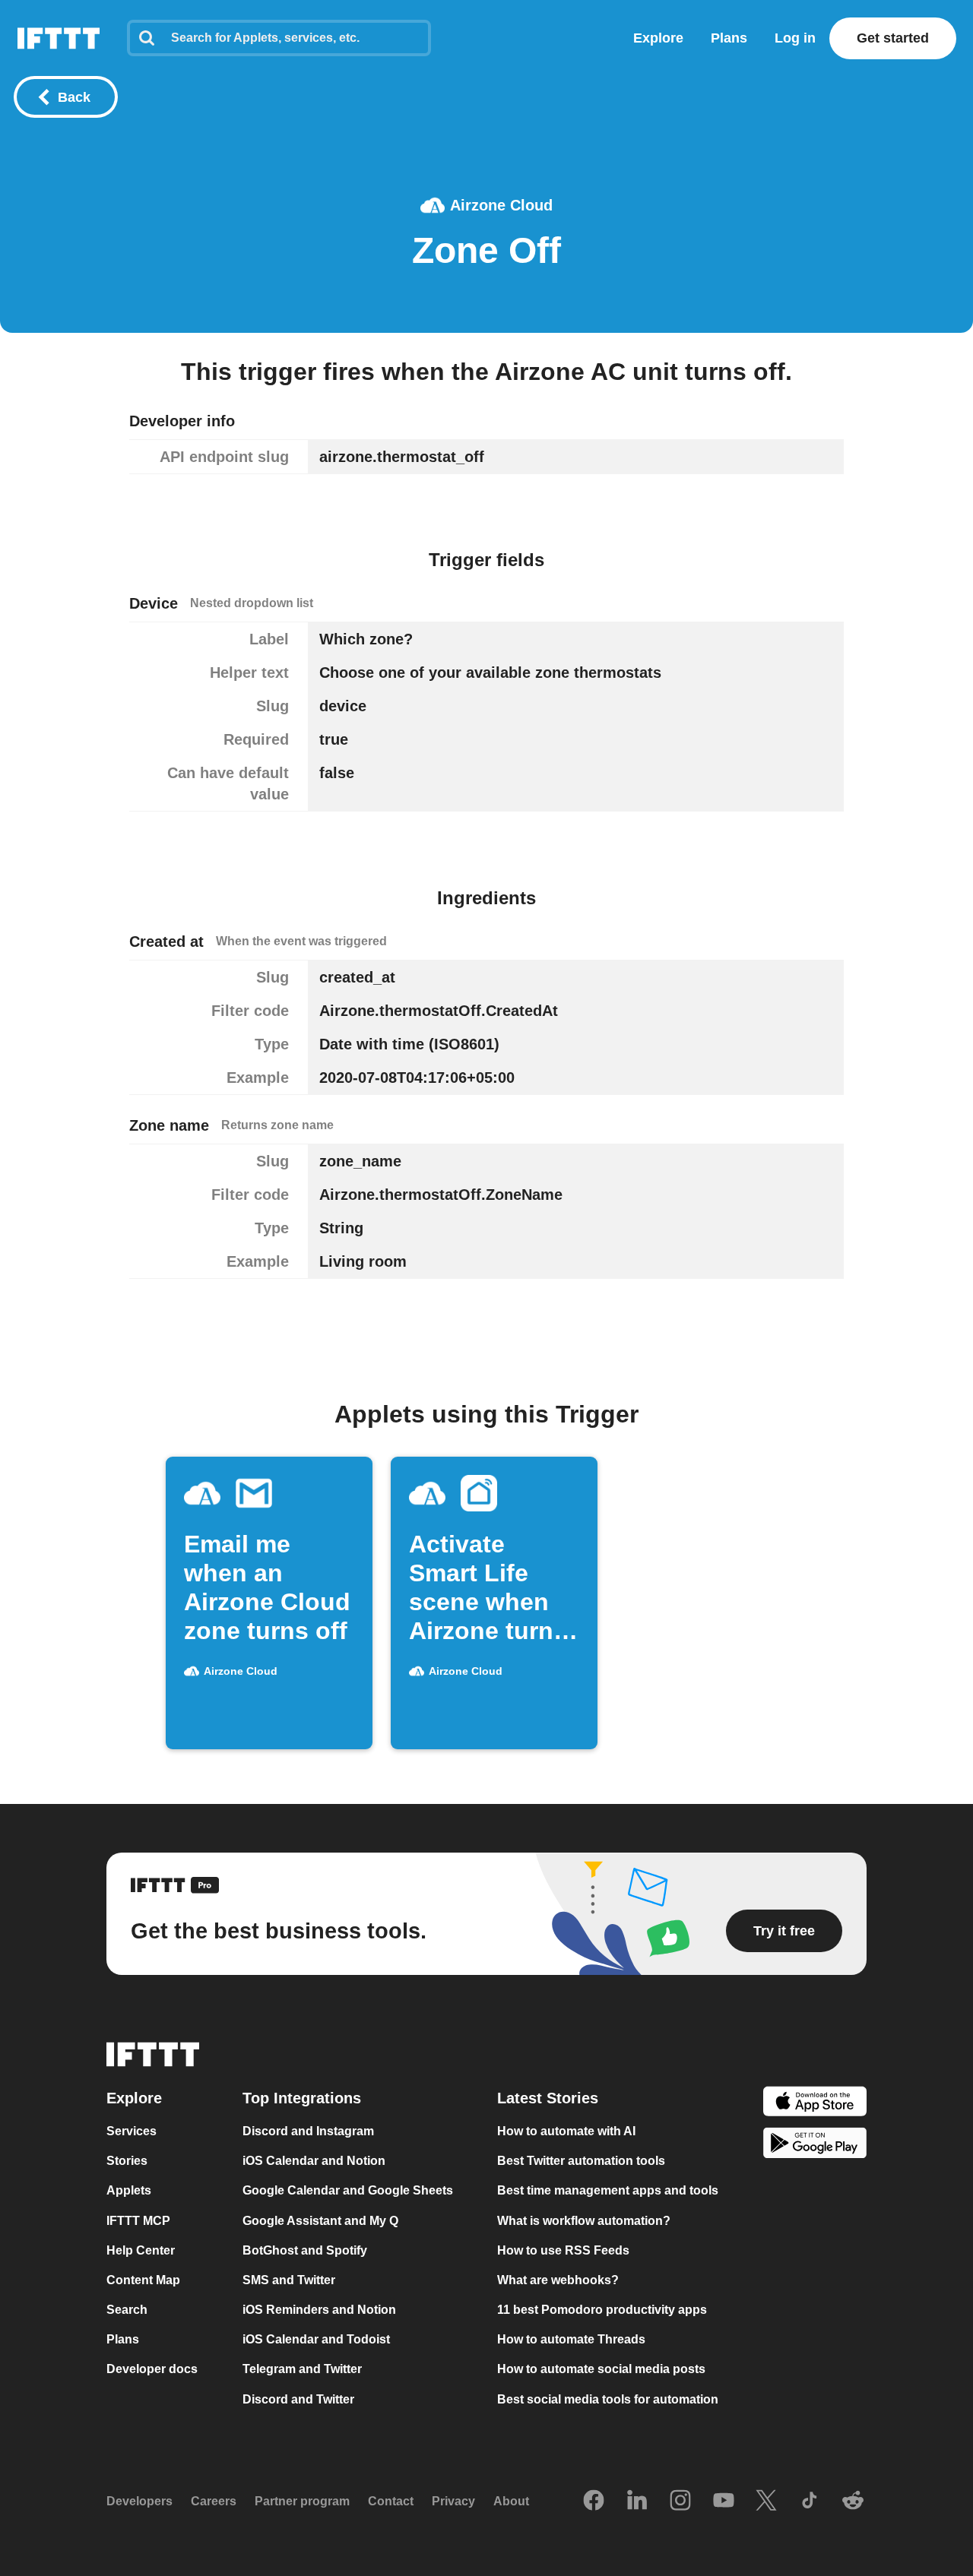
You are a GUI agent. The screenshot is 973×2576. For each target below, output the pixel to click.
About (511, 2501)
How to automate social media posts (601, 2370)
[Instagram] (680, 2502)
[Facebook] (594, 2502)
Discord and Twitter (298, 2399)
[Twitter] (766, 2502)
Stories (127, 2161)
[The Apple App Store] (815, 2103)
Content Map (143, 2280)
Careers (214, 2501)
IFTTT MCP (138, 2221)
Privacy (453, 2501)
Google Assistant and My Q (320, 2221)
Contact (391, 2501)
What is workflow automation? (584, 2221)
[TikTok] (810, 2502)
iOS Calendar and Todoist (316, 2339)
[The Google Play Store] (815, 2146)
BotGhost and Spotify (305, 2250)
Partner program (302, 2501)
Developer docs (152, 2370)
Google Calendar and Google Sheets (348, 2191)
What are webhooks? (558, 2280)
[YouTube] (724, 2502)
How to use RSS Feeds (563, 2250)
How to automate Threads (571, 2339)
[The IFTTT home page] (59, 38)
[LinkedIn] (637, 2502)
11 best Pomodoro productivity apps (602, 2310)
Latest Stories (548, 2098)
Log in (795, 38)
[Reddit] (853, 2502)
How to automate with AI (566, 2131)
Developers (139, 2501)
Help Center (141, 2250)
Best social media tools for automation (608, 2399)
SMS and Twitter (289, 2280)
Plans (729, 38)
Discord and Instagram (308, 2131)
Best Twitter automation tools (581, 2161)
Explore (658, 38)
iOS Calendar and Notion (314, 2161)
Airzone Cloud (501, 205)
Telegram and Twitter (302, 2370)
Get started (893, 38)
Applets (129, 2191)
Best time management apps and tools (608, 2191)
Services (132, 2131)
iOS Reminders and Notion (319, 2310)
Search (127, 2310)
